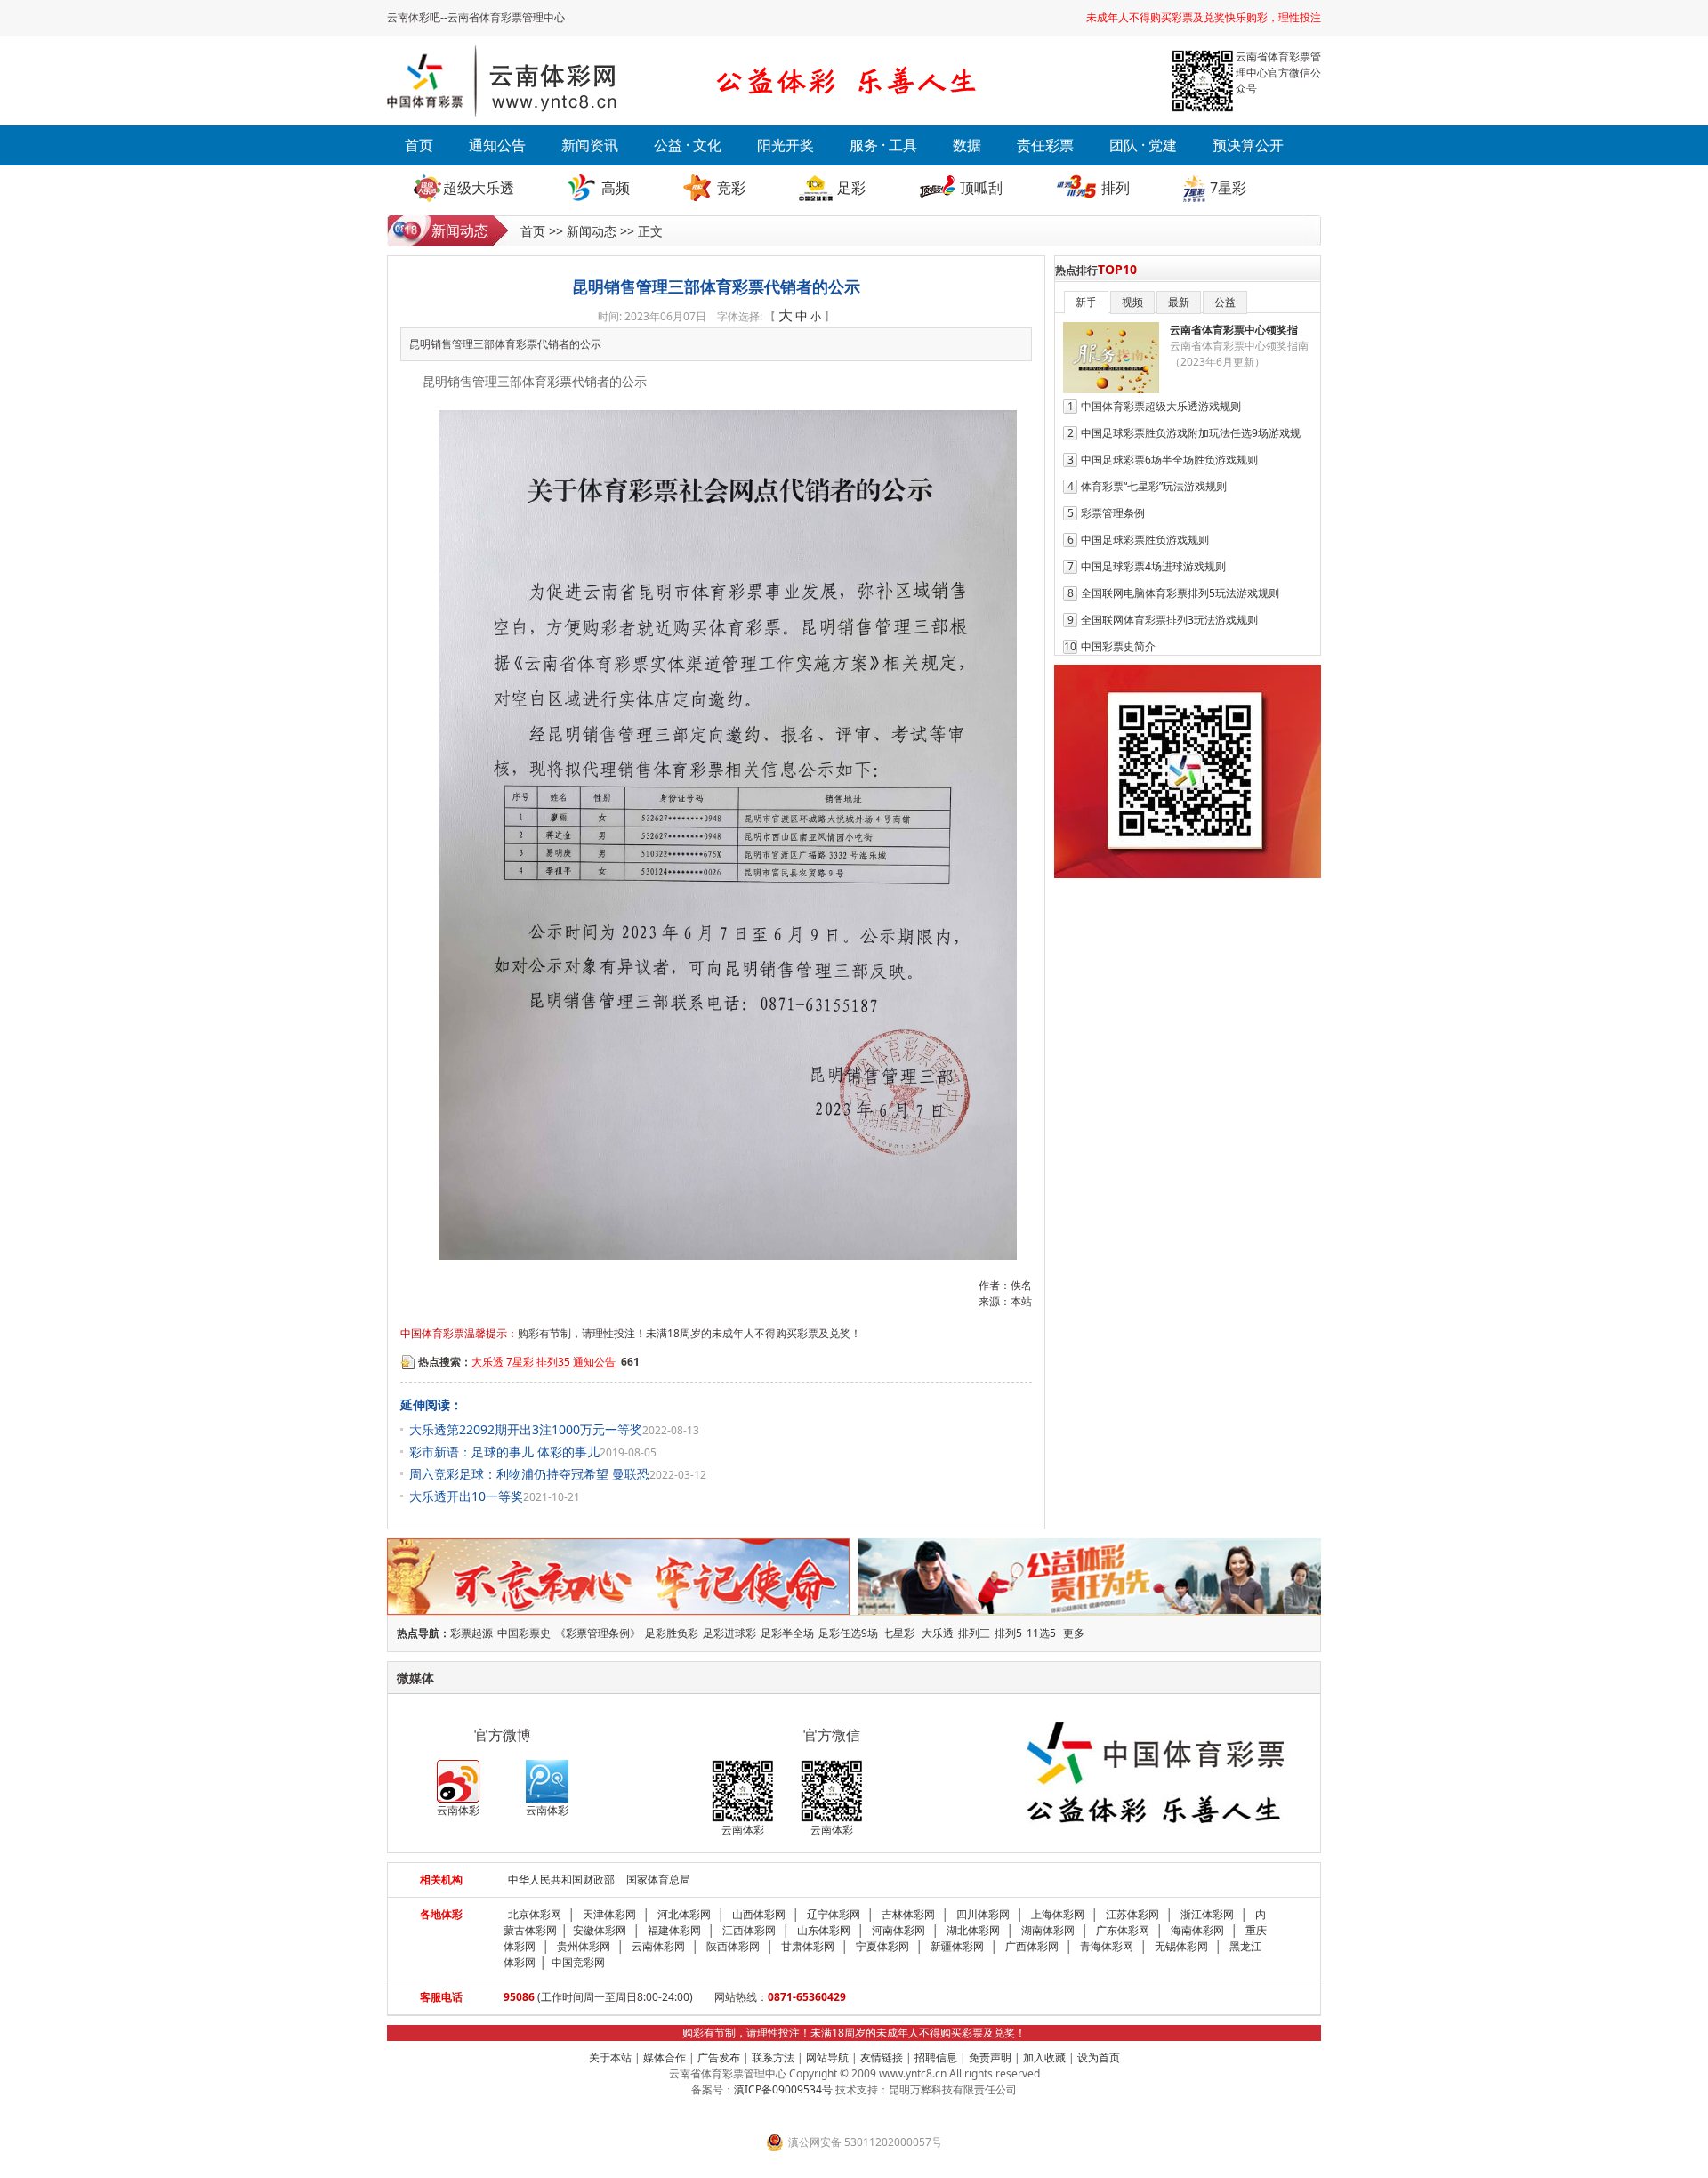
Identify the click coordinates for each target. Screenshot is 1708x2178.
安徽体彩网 (600, 1930)
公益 (1225, 302)
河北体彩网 (684, 1914)
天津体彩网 (609, 1914)
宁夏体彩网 (882, 1946)
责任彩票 (1045, 145)
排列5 (1008, 1633)
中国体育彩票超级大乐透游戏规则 (1161, 406)
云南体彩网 (658, 1946)
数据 (967, 145)
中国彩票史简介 (1118, 646)
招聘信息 (936, 2057)
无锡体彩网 (1181, 1946)
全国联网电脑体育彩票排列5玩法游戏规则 (1180, 593)
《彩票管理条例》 (598, 1633)
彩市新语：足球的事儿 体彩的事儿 (504, 1452)
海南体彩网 (1197, 1930)
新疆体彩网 (957, 1946)
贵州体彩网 (584, 1946)
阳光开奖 (786, 145)
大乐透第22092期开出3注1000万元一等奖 (526, 1429)
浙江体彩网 (1207, 1914)
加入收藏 (1044, 2057)
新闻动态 (592, 231)
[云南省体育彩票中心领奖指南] (1111, 389)
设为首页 (1099, 2057)
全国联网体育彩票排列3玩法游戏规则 (1169, 620)
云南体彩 (458, 1810)
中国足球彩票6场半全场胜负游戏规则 (1169, 460)
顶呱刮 (981, 188)
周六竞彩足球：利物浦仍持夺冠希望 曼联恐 (529, 1474)
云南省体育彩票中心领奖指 (1234, 330)
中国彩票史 (524, 1633)
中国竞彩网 (578, 1962)
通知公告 (497, 145)
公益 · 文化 (688, 145)
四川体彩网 (983, 1914)
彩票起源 (471, 1633)
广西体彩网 (1032, 1946)
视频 (1132, 302)
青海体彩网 (1107, 1946)
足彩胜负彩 (672, 1633)
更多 (1074, 1633)
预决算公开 (1248, 145)
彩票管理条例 (1113, 513)
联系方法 (773, 2057)
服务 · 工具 (883, 145)
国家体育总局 (658, 1880)
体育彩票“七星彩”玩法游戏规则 (1154, 486)
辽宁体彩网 (834, 1914)
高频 (616, 188)
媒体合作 (665, 2057)
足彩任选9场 (848, 1633)
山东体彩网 (824, 1930)
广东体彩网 (1123, 1930)
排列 (1116, 188)
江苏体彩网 (1132, 1914)
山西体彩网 (759, 1914)
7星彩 (1228, 188)
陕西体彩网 (733, 1946)
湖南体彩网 (1048, 1930)
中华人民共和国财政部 (561, 1880)
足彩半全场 (787, 1633)
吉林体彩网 (908, 1914)
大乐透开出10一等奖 (466, 1496)
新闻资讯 (590, 145)
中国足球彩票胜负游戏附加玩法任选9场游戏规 (1191, 433)
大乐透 (487, 1362)
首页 (419, 145)
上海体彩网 (1058, 1914)
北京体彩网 (535, 1914)
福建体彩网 (674, 1930)
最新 (1179, 302)
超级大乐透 (479, 188)
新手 (1086, 302)
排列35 (553, 1362)
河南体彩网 (898, 1930)
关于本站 (610, 2057)
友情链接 (882, 2057)
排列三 (974, 1633)
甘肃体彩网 (808, 1946)
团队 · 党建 (1143, 145)
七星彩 (898, 1633)
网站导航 (827, 2057)
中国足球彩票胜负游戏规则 (1145, 540)
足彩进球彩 (729, 1633)
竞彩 (731, 188)
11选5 (1041, 1633)
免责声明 (990, 2057)
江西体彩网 (749, 1930)
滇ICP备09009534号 (783, 2089)
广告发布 (719, 2057)
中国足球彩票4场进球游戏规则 (1153, 566)
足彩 (851, 188)
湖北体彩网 (973, 1930)
